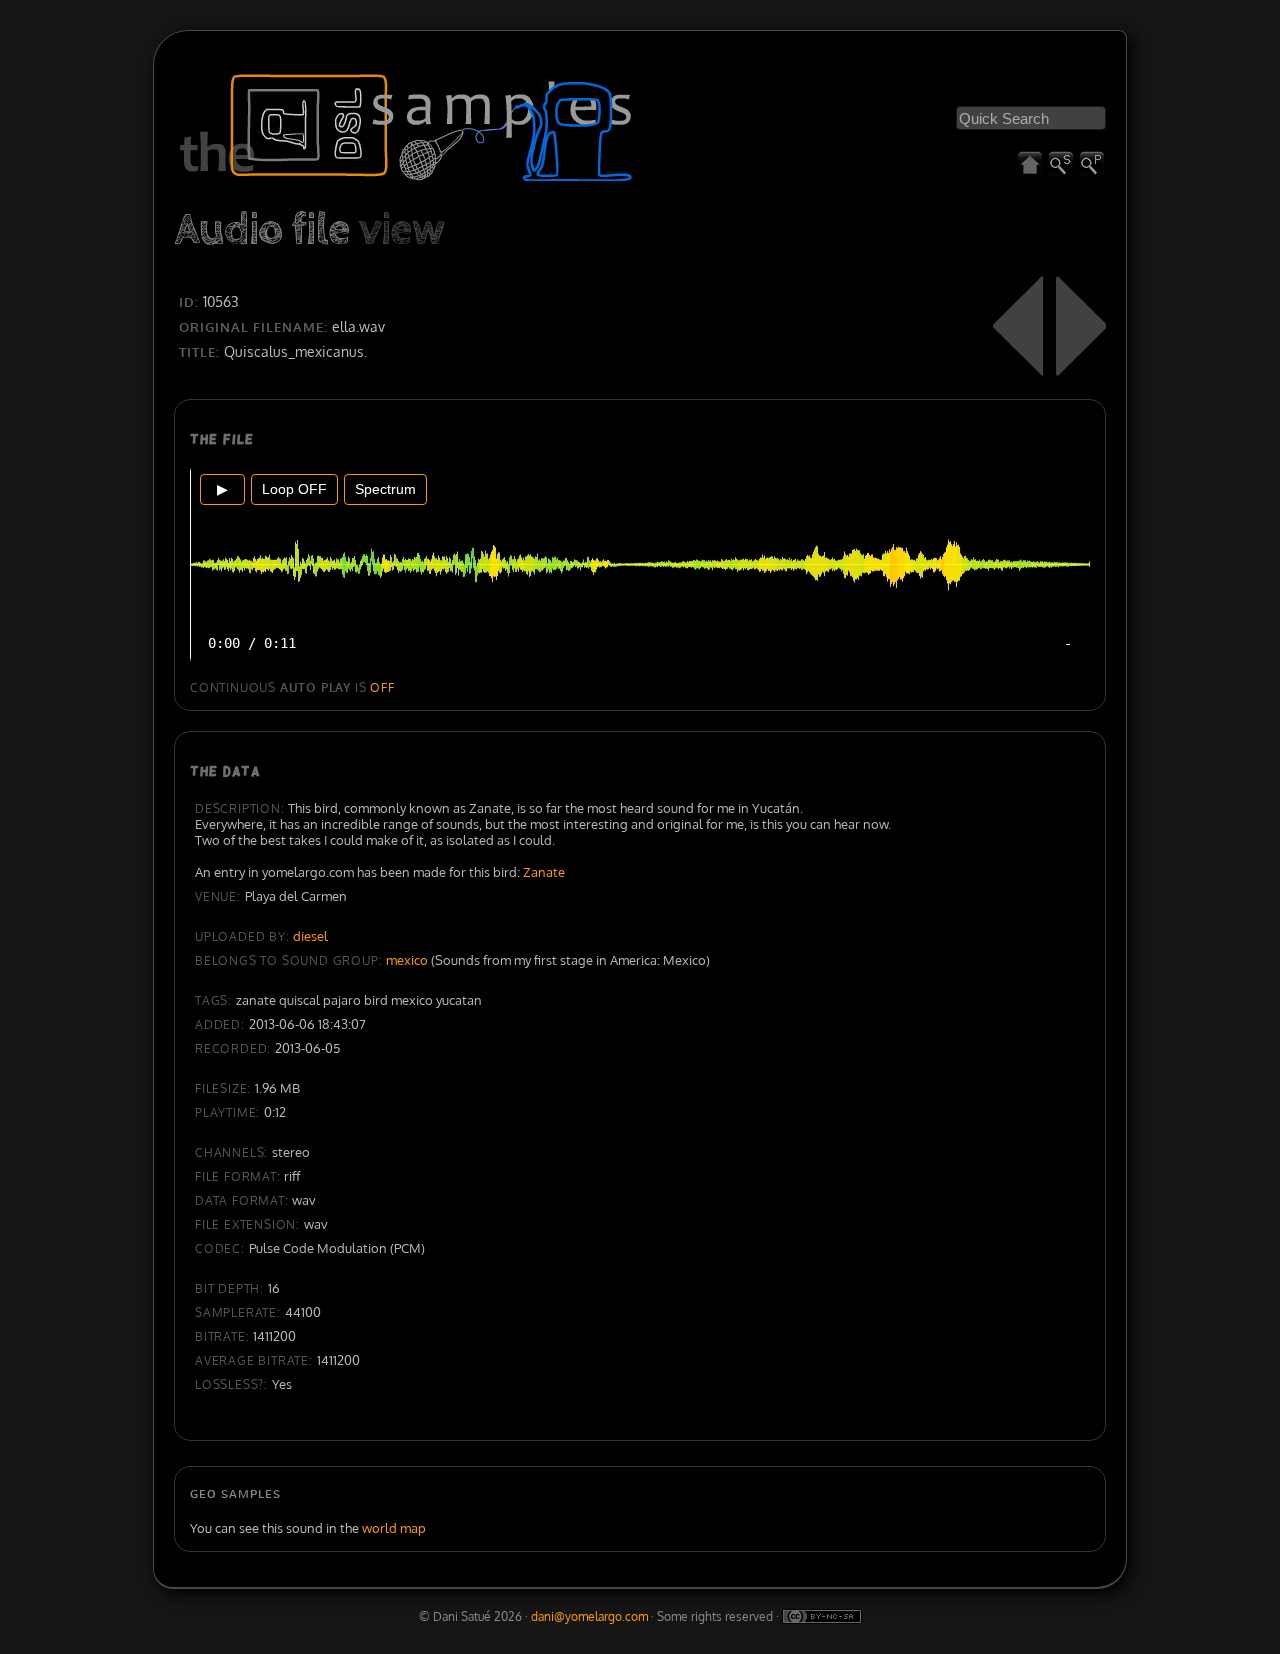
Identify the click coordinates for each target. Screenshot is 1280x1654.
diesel (310, 936)
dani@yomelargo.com (589, 1616)
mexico (407, 960)
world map (394, 1528)
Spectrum (385, 489)
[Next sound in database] (1081, 326)
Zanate (544, 872)
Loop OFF (294, 489)
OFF (382, 687)
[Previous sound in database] (1018, 326)
